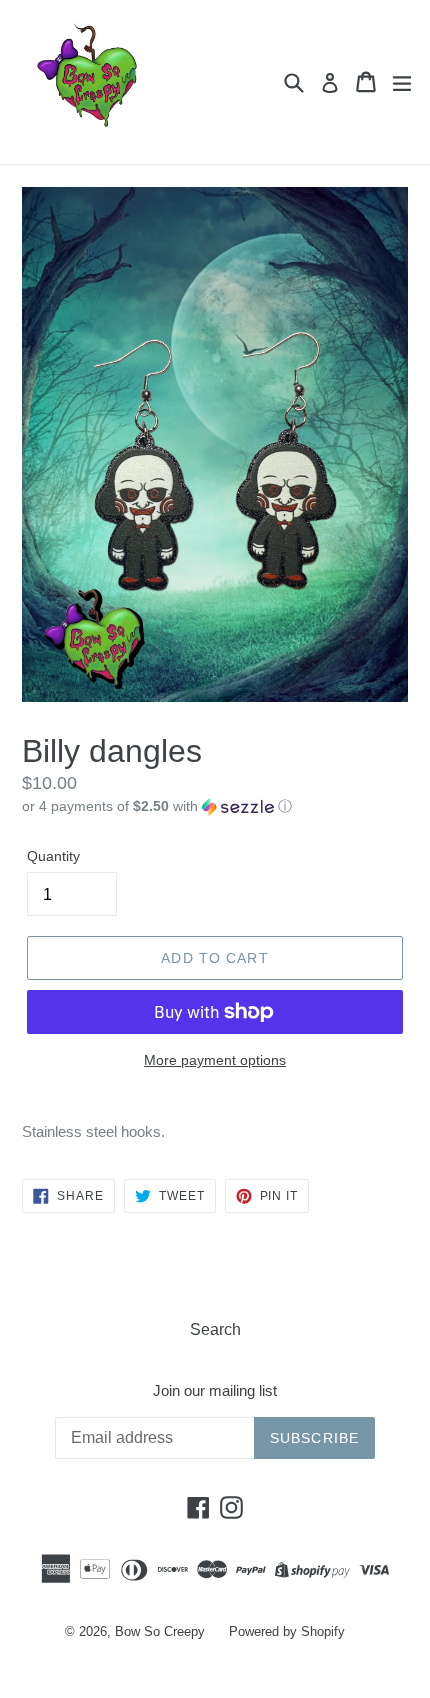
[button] (215, 806)
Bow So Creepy (160, 1631)
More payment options (215, 1060)
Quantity (53, 856)
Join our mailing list (215, 1390)
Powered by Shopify (287, 1631)
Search (215, 1329)
